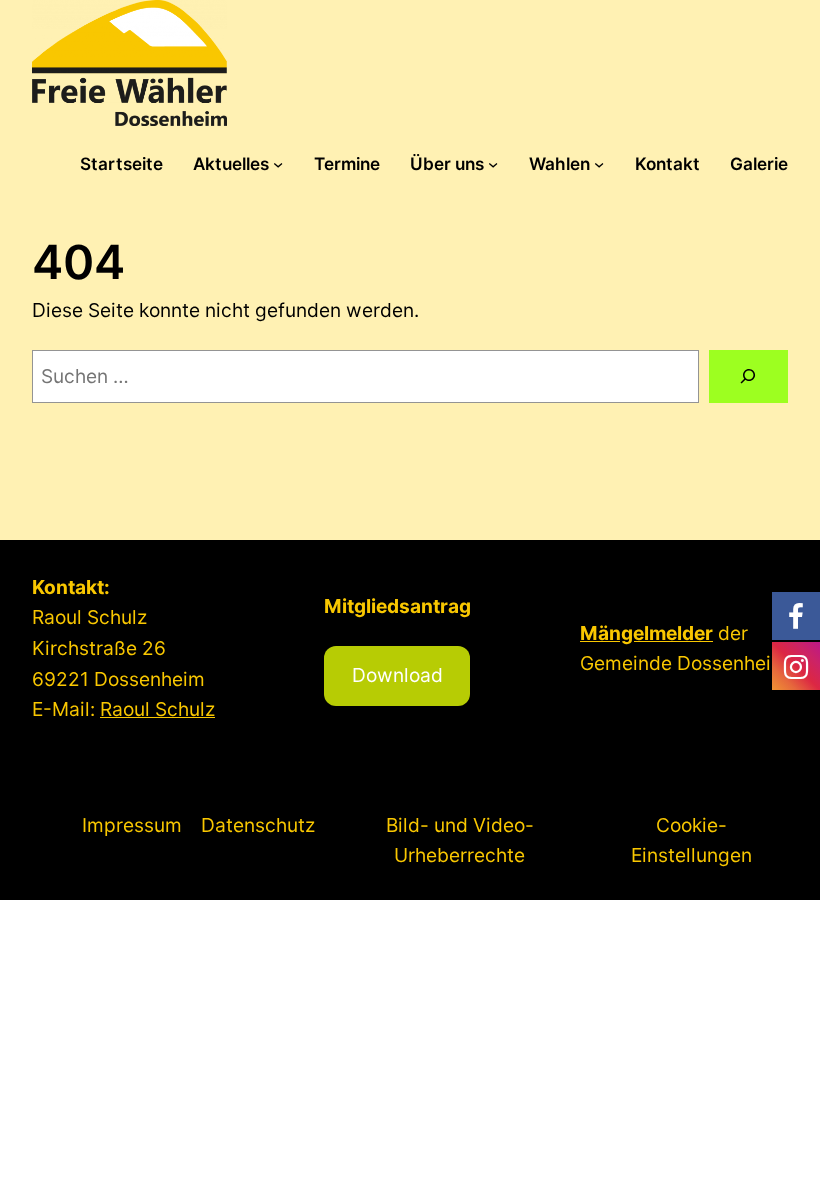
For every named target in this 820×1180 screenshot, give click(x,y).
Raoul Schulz (157, 709)
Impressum (132, 825)
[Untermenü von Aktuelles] (278, 164)
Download (397, 675)
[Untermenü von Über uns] (493, 164)
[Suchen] (748, 377)
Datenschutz (258, 825)
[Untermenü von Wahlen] (599, 164)
